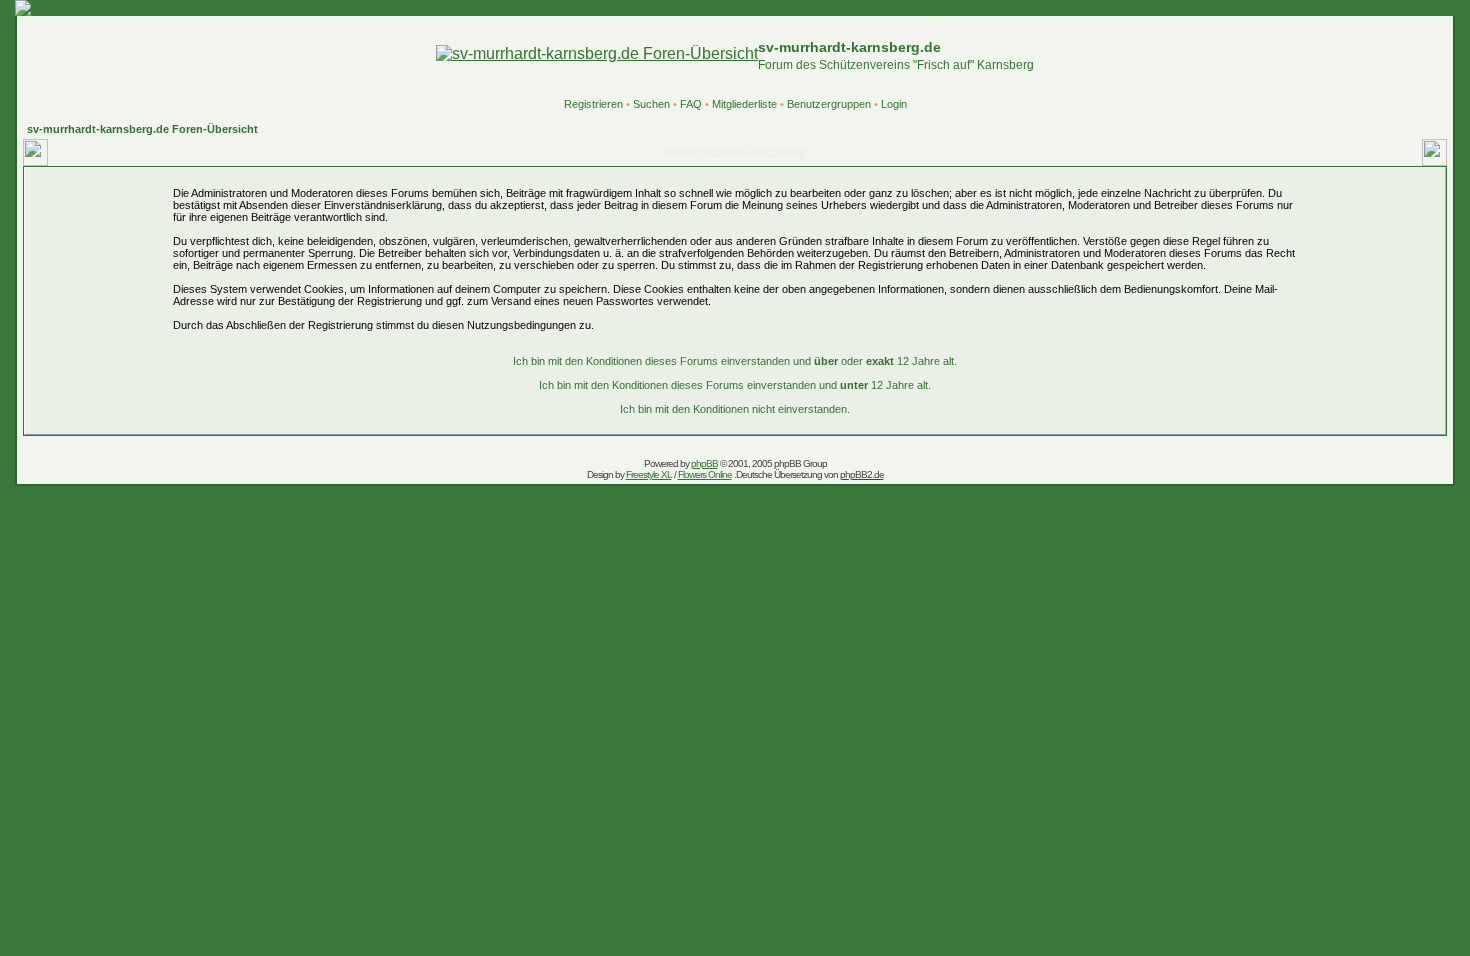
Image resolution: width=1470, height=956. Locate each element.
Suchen (651, 104)
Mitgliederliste (744, 104)
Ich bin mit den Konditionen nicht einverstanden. (735, 409)
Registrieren (593, 104)
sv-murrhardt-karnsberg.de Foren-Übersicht (142, 129)
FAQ (691, 104)
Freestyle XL (649, 474)
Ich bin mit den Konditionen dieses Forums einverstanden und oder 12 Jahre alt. (735, 361)
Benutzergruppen (829, 104)
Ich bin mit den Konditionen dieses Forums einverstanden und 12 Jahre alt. (735, 385)
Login (894, 104)
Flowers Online (705, 474)
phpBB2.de (862, 474)
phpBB (704, 463)
